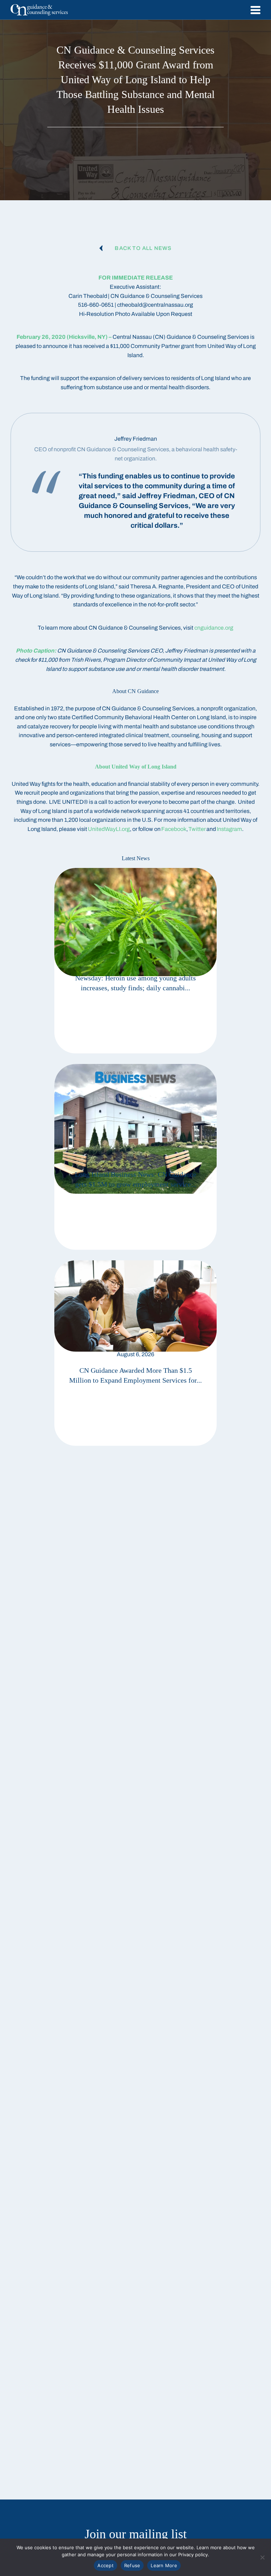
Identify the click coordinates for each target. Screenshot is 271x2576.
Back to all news (143, 248)
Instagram (229, 829)
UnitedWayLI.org (109, 829)
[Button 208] (135, 1353)
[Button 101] (39, 10)
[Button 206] (135, 961)
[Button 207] (135, 1157)
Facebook (174, 829)
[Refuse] (262, 2557)
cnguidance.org (214, 628)
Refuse (132, 2565)
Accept (106, 2565)
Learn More (164, 2565)
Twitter (197, 829)
